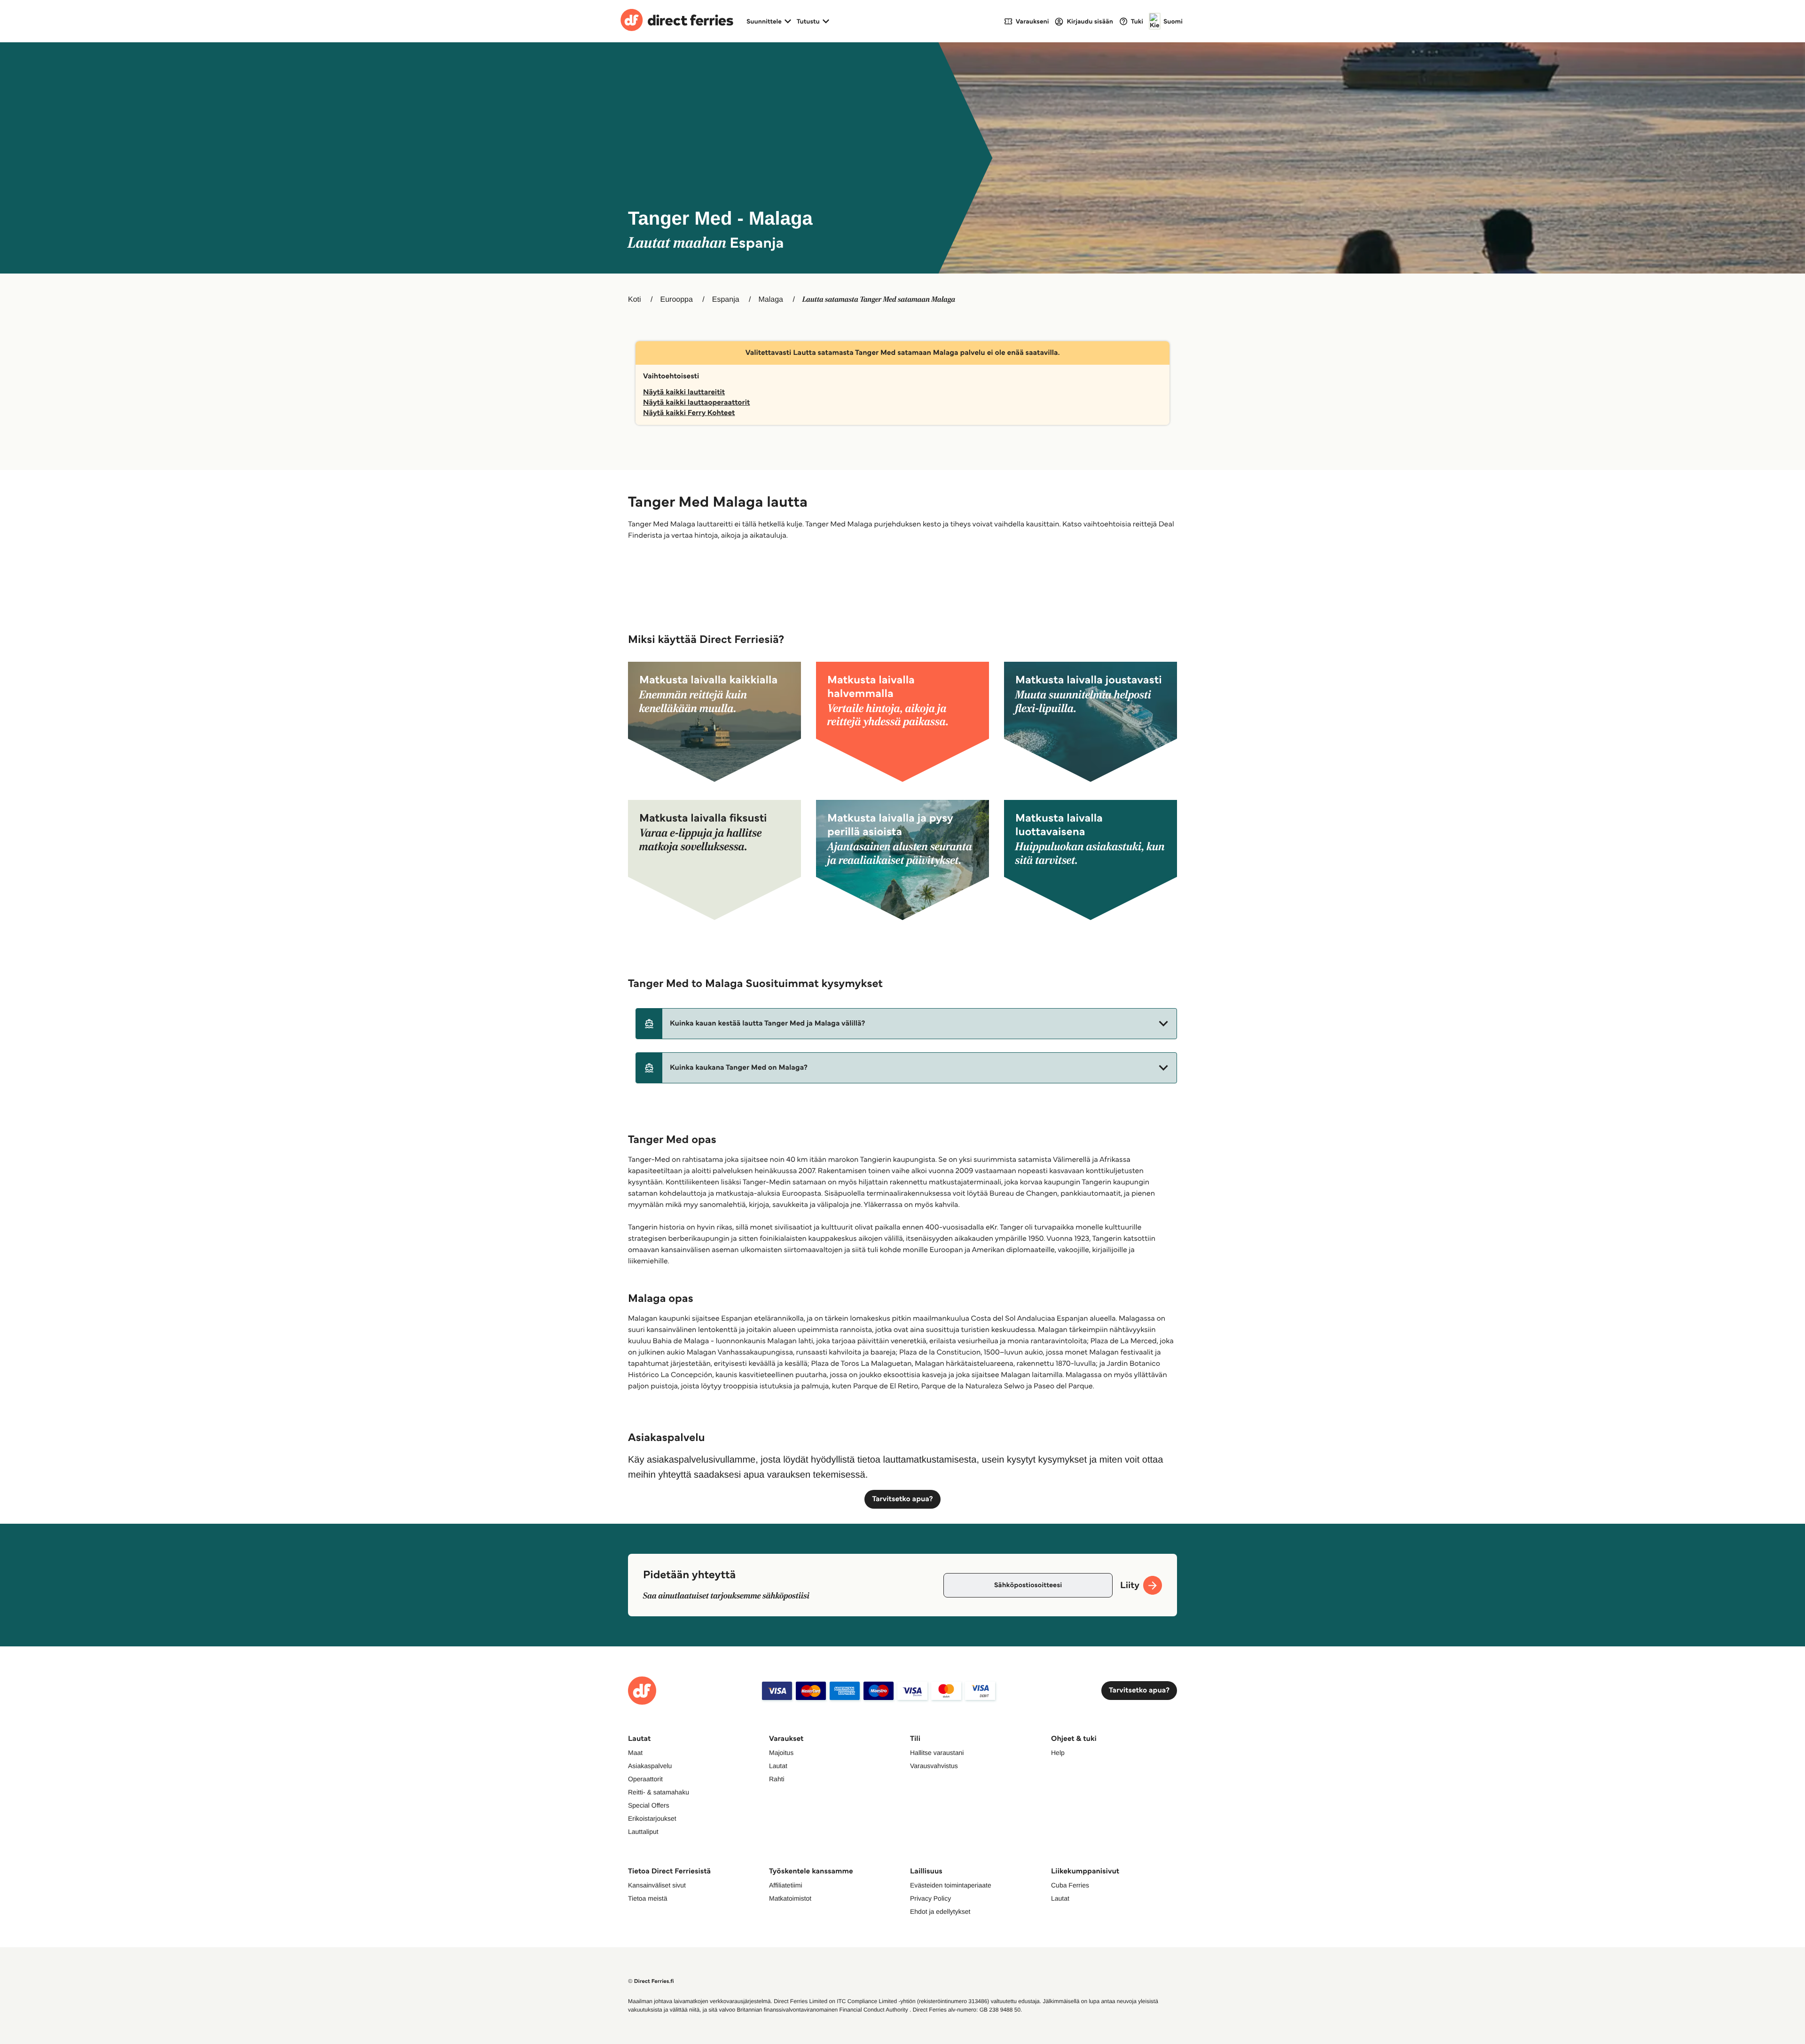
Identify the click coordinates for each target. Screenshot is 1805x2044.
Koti (635, 300)
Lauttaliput (643, 1832)
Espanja (726, 300)
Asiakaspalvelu (650, 1766)
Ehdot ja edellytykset (940, 1911)
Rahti (777, 1779)
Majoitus (781, 1753)
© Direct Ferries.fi (651, 1981)
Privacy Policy (930, 1898)
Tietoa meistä (648, 1898)
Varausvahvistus (934, 1766)
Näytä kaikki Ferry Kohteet (689, 413)
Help (1058, 1753)
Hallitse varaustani (937, 1753)
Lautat (778, 1766)
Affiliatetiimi (786, 1885)
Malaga (771, 300)
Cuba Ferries (1070, 1885)
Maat (635, 1753)
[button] (906, 1024)
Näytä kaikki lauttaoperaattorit (696, 403)
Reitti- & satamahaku (659, 1792)
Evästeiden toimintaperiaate (951, 1885)
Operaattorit (645, 1779)
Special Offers (649, 1805)
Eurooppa (676, 300)
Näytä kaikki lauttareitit (684, 392)
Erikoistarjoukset (652, 1818)
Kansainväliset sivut (657, 1885)
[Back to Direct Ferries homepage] (677, 21)
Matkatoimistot (790, 1898)
